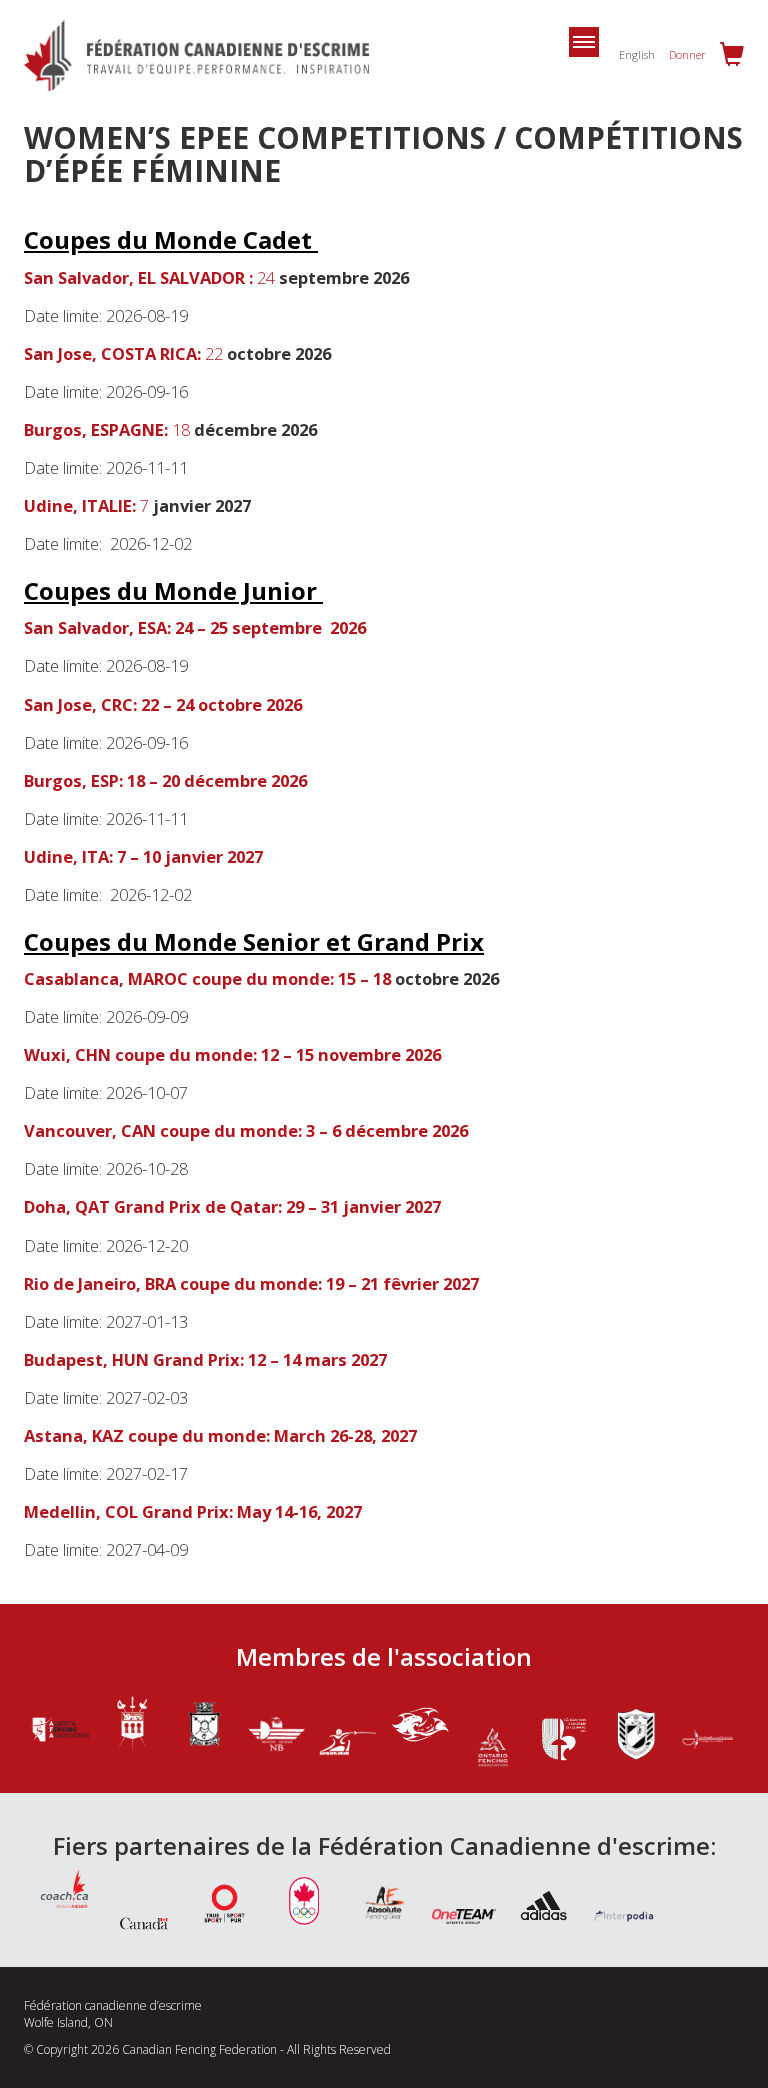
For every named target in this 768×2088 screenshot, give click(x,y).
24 (268, 277)
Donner (687, 54)
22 (216, 353)
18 (183, 429)
